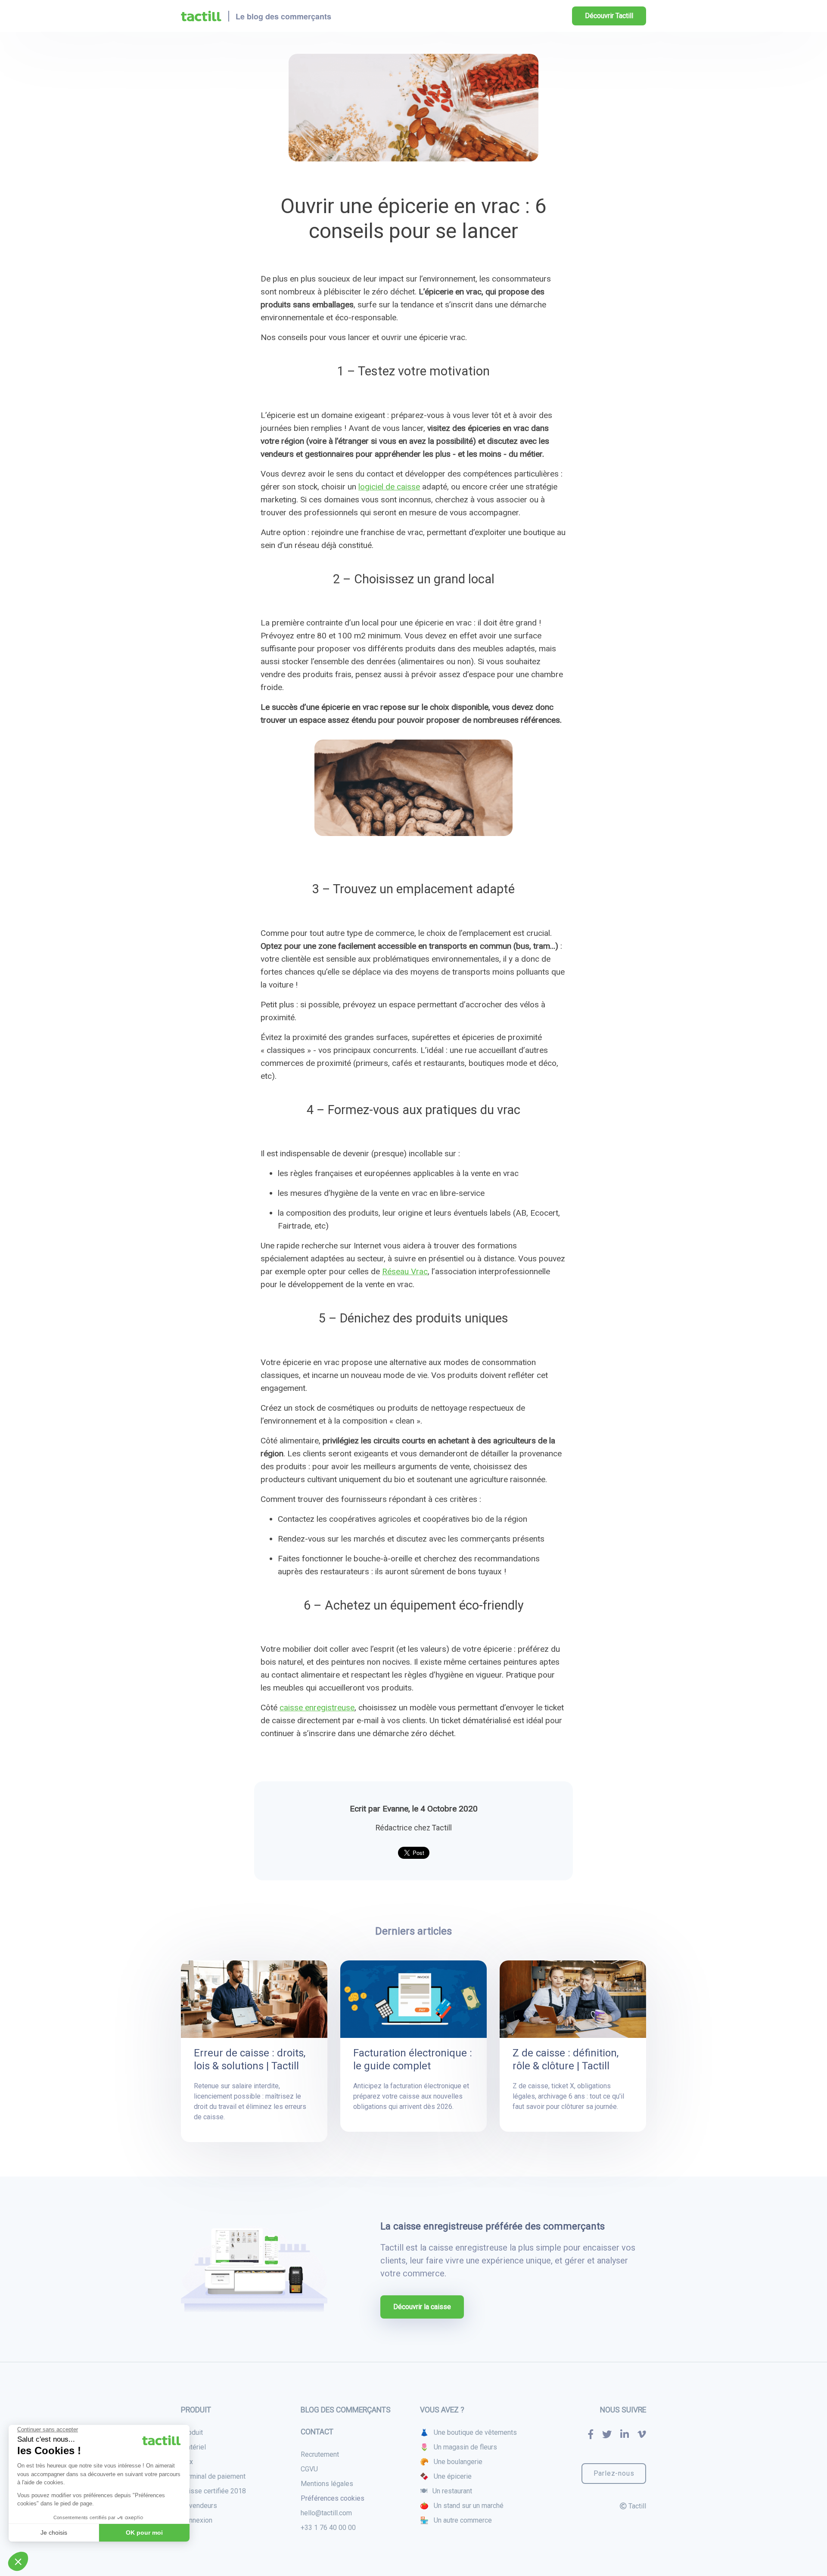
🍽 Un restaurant (446, 2491)
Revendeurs (199, 2506)
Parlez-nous (614, 2473)
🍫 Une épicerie (446, 2476)
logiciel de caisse (389, 487)
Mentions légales (327, 2484)
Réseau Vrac (405, 1271)
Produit (192, 2432)
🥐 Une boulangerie (451, 2462)
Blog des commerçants (346, 2410)
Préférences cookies (333, 2498)
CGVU (309, 2469)
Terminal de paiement (213, 2476)
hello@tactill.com (326, 2513)
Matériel (193, 2447)
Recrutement (320, 2454)
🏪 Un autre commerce (456, 2520)
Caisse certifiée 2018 (213, 2491)
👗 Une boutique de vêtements (468, 2432)
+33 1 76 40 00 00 (328, 2528)
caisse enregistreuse (317, 1708)
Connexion (197, 2520)
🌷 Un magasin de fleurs (459, 2447)
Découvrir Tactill (609, 16)
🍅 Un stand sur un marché (462, 2506)
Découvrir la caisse (422, 2307)
